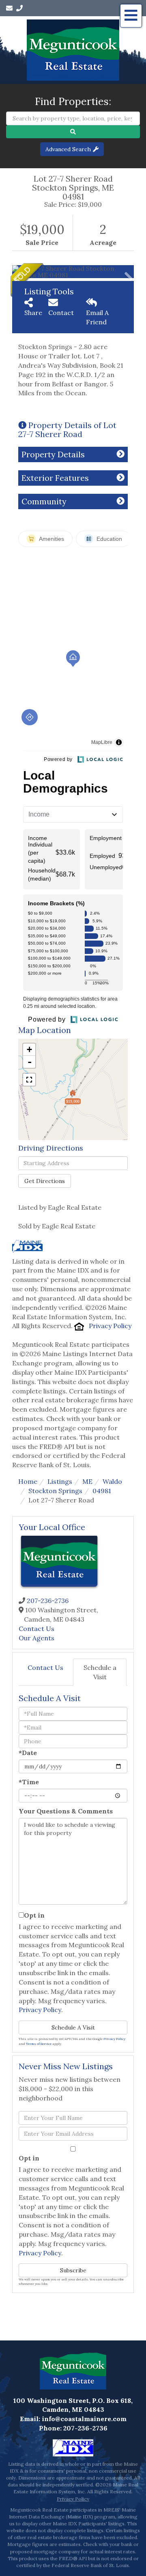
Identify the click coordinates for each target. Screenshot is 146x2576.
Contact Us (36, 1629)
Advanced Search (68, 149)
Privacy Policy (110, 1326)
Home (28, 1481)
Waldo (112, 1481)
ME (87, 1481)
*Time (29, 1782)
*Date (28, 1753)
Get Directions (45, 1181)
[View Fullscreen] (29, 1080)
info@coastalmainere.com (84, 2419)
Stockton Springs (55, 1491)
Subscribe (73, 2270)
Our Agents (36, 1638)
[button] (73, 132)
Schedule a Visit (100, 1672)
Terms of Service (39, 2044)
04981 (102, 1491)
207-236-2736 (48, 1601)
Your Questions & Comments (66, 1811)
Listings (60, 1481)
